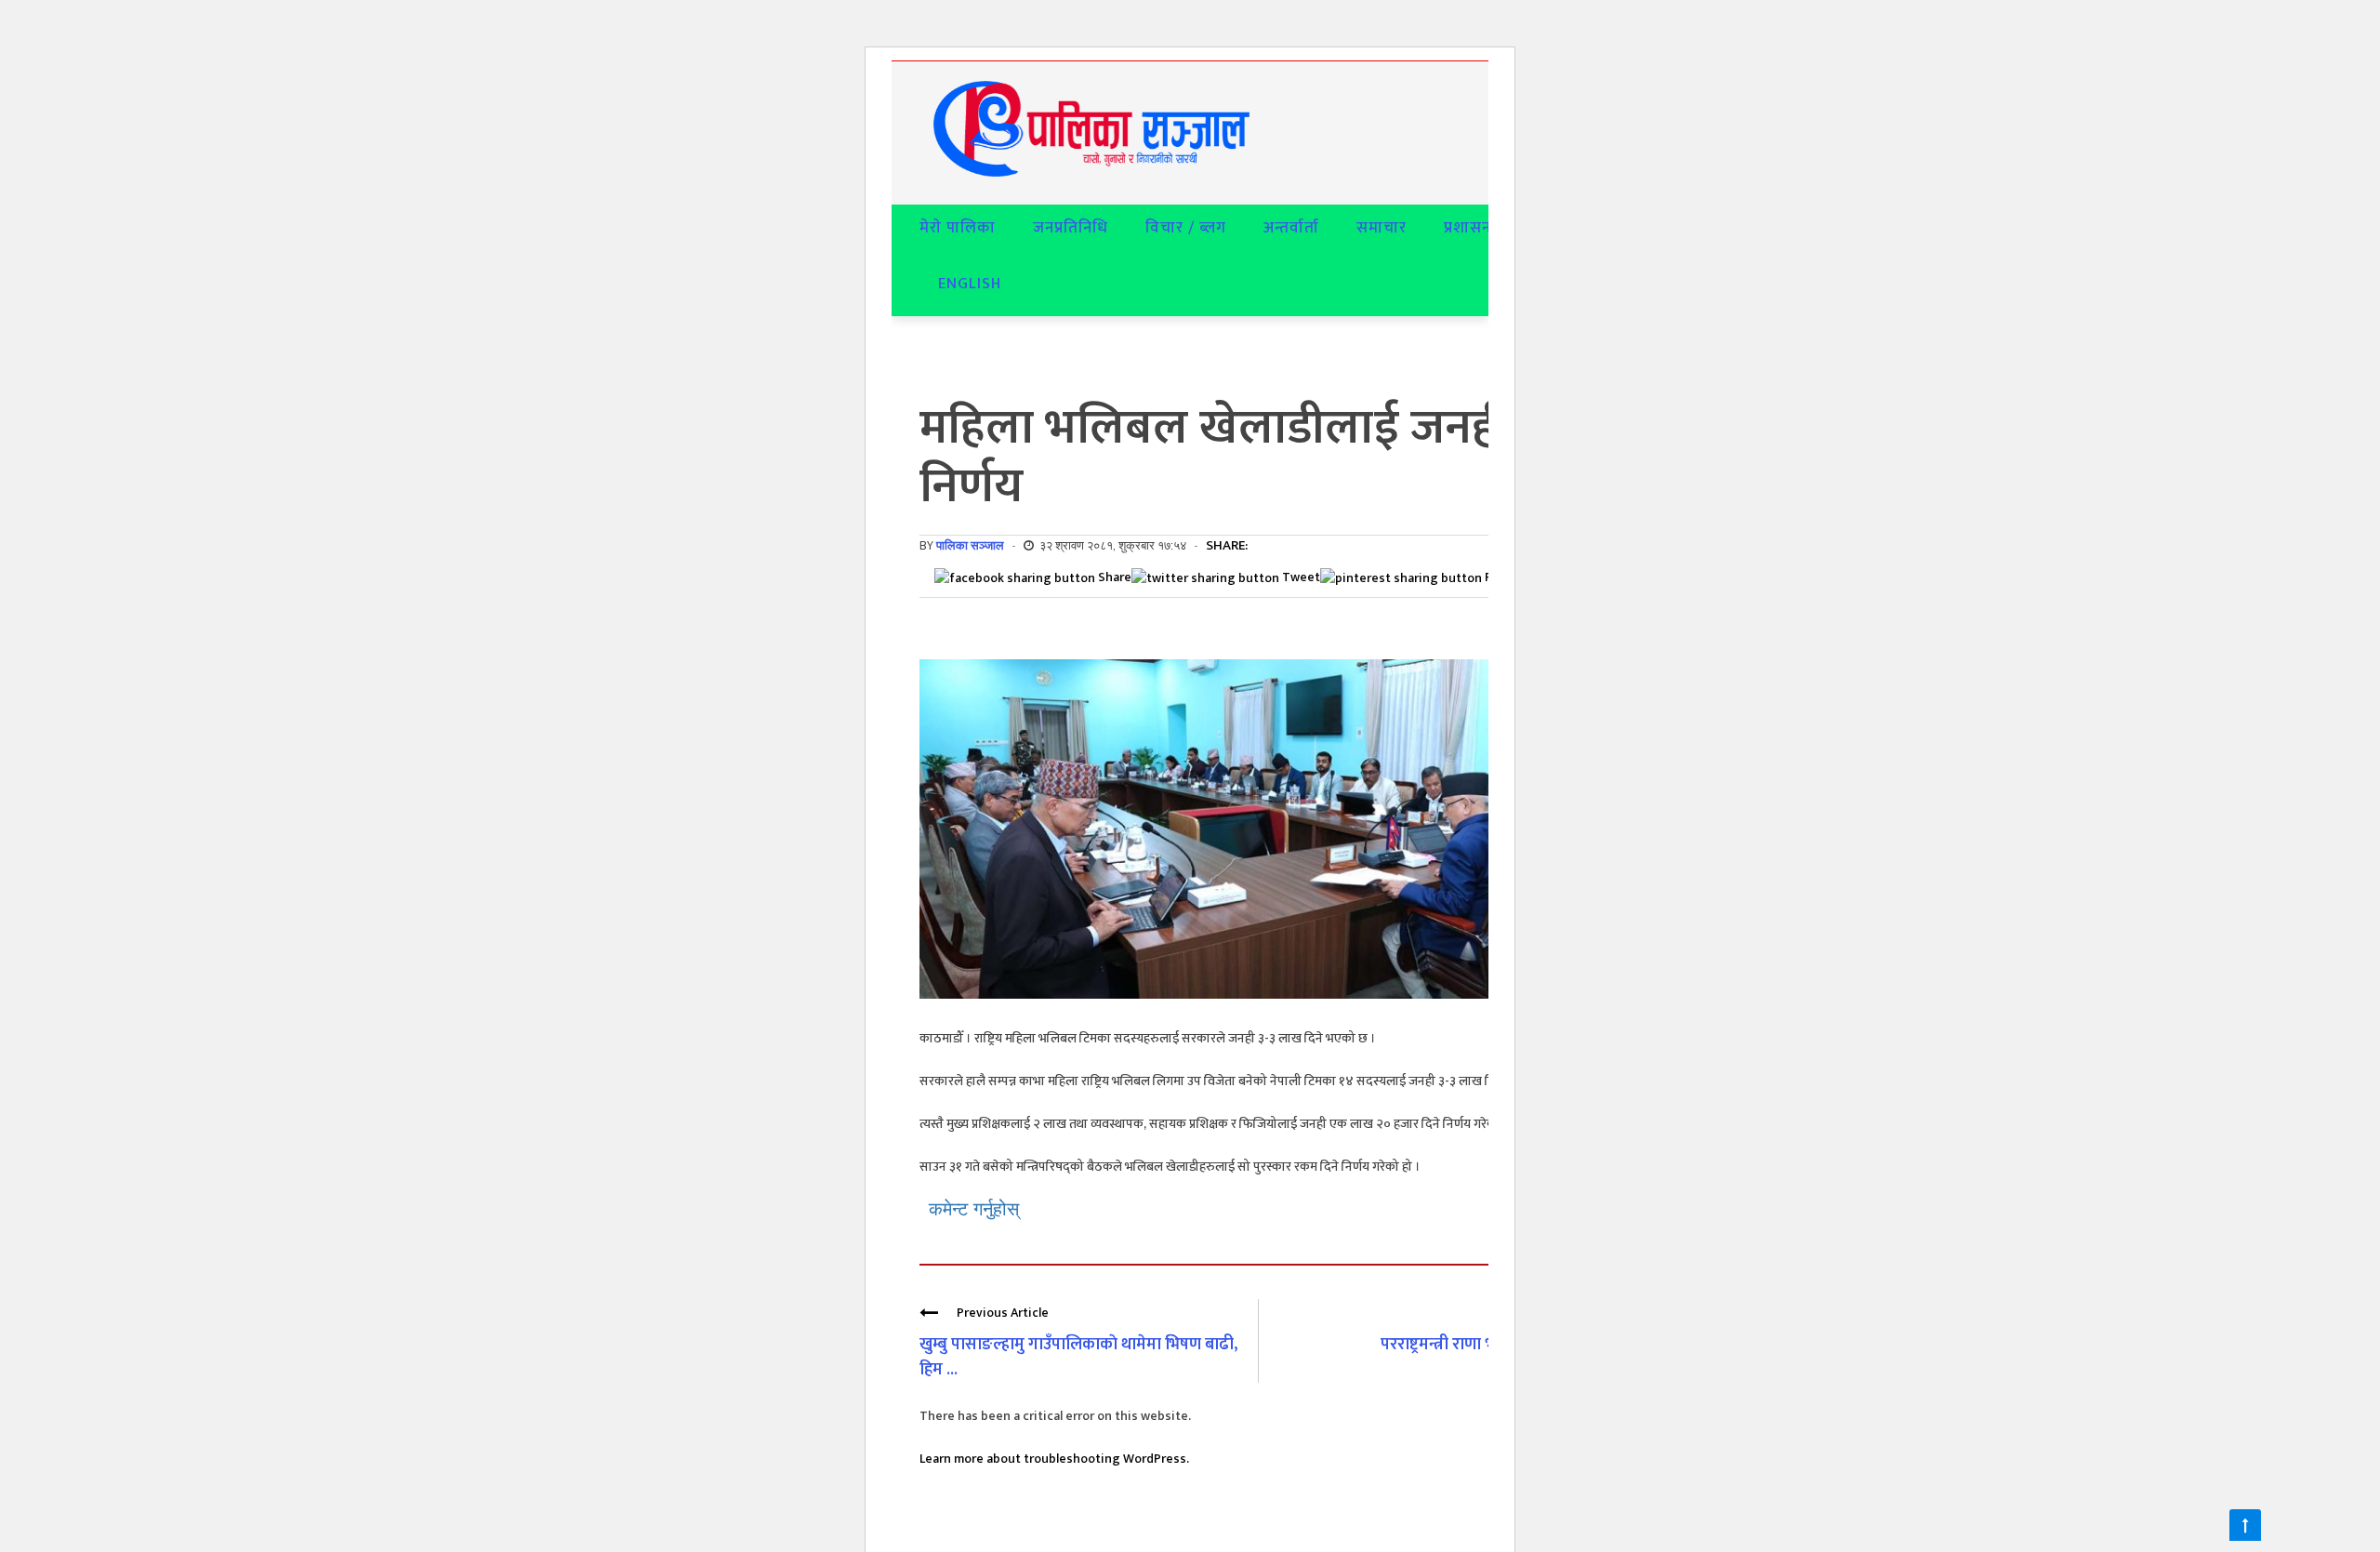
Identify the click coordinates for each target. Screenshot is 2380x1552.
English (970, 284)
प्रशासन (1468, 228)
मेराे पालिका (958, 228)
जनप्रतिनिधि (1071, 228)
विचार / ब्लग (1186, 228)
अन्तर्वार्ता (1291, 228)
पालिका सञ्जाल (970, 545)
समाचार (1382, 228)
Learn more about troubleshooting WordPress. (1054, 1459)
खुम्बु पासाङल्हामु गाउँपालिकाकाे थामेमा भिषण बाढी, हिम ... (1078, 1357)
